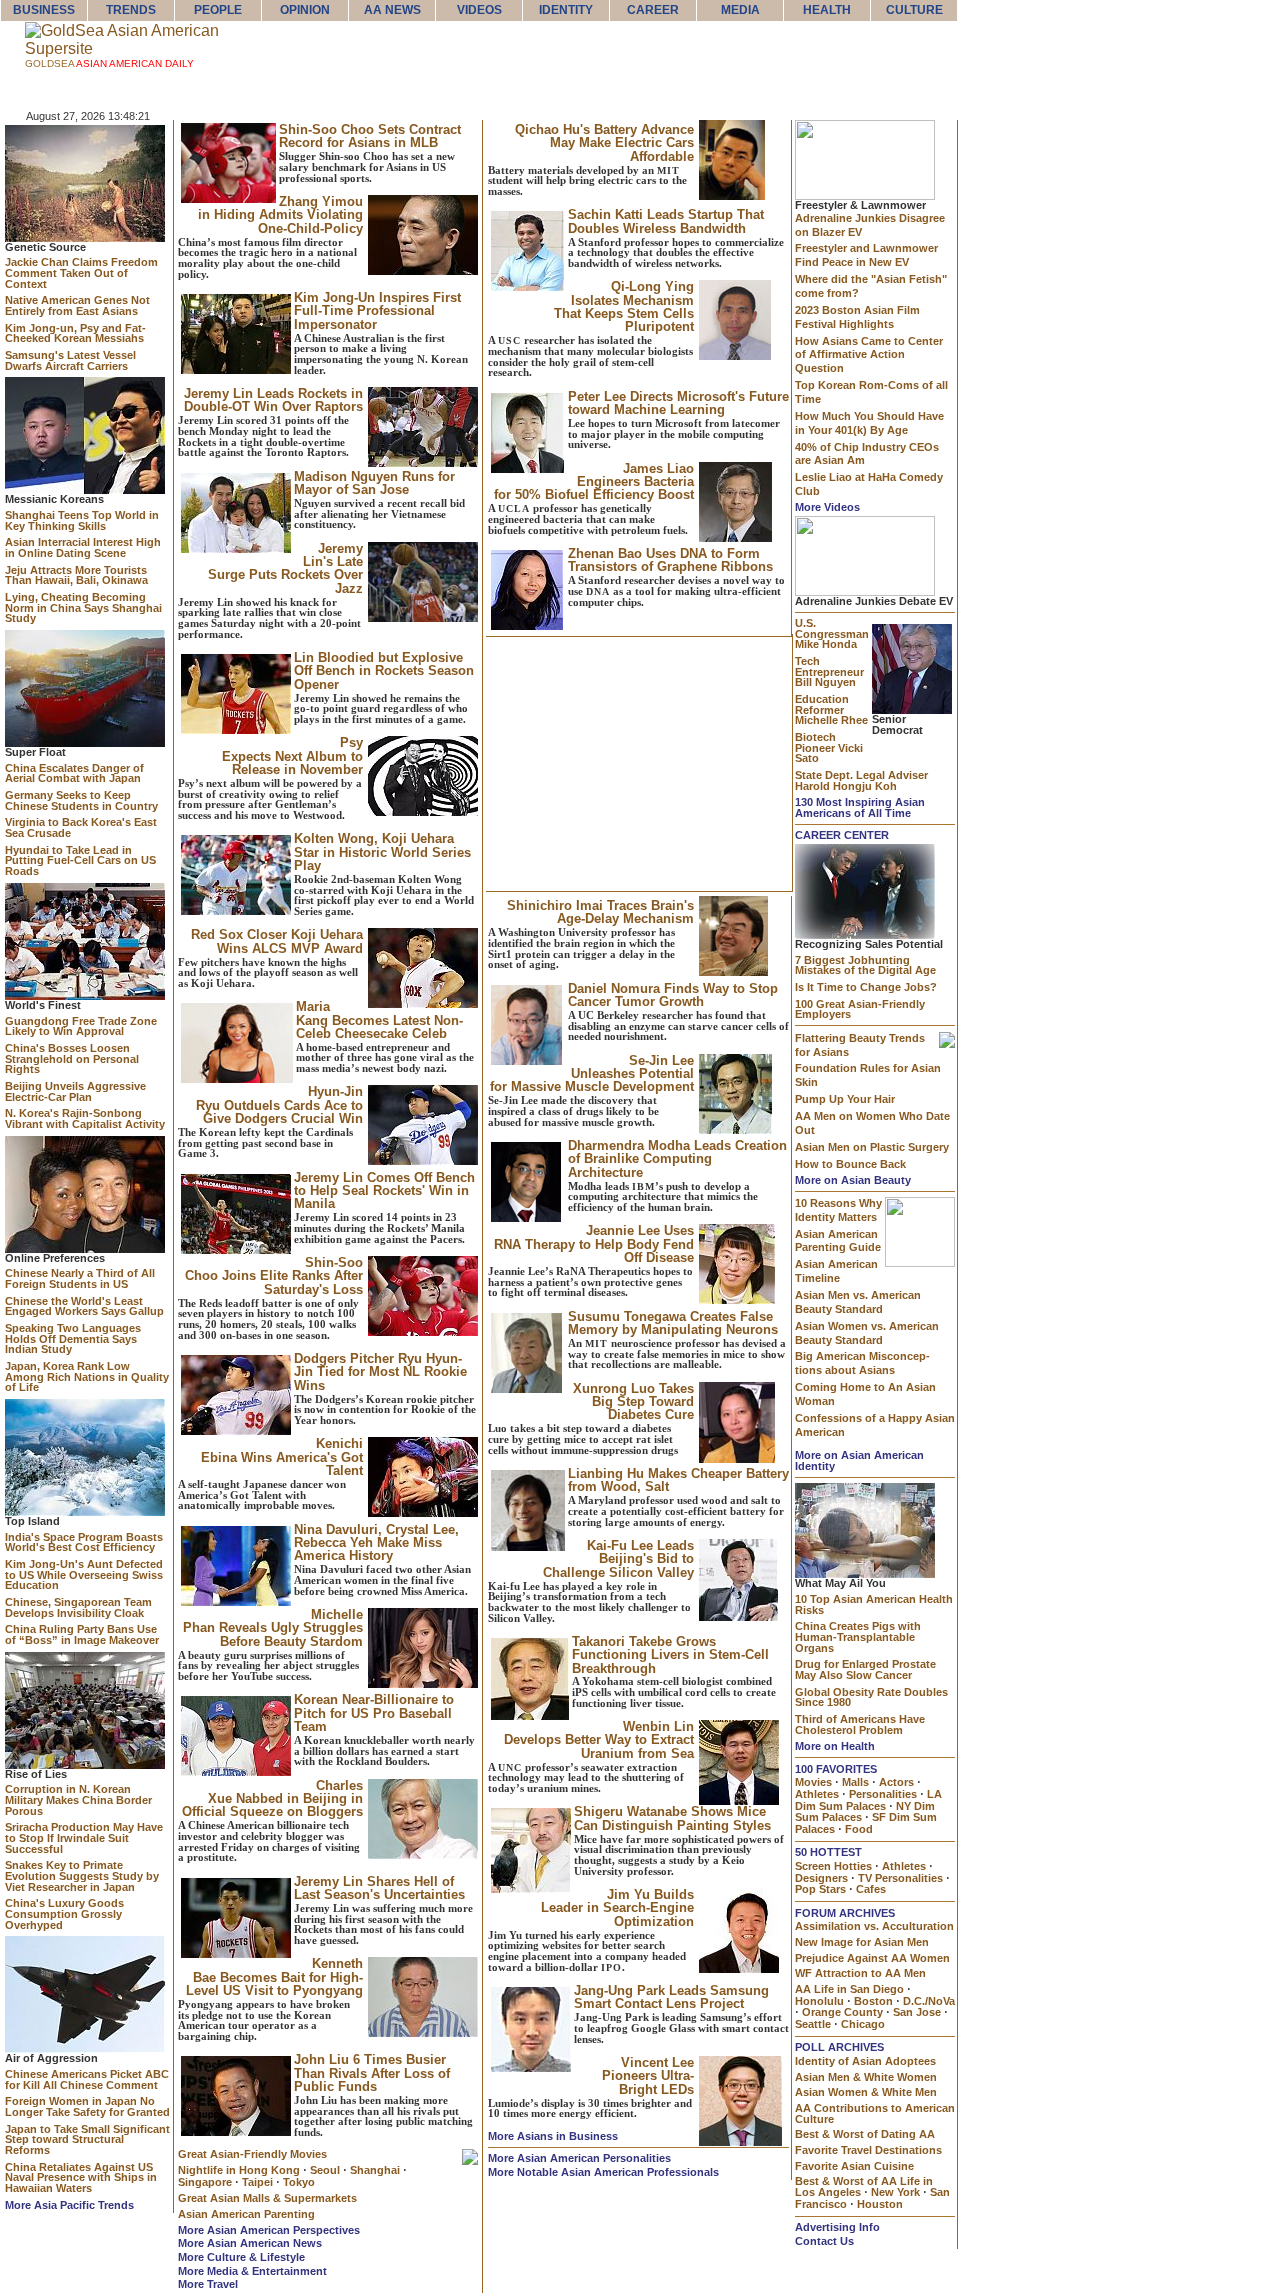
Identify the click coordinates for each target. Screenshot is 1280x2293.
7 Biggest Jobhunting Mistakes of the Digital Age (865, 965)
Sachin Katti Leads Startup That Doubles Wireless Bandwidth (666, 221)
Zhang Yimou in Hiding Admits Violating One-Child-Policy (280, 215)
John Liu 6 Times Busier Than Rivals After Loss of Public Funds (372, 2073)
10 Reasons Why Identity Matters (838, 1210)
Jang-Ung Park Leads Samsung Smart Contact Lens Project (671, 1997)
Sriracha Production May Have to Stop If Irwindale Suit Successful (84, 1837)
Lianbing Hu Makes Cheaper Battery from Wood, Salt (678, 1480)
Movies (813, 1782)
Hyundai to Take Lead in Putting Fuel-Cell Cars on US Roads (80, 860)
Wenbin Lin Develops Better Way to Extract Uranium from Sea (599, 1740)
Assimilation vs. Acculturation (874, 1926)
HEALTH (827, 10)
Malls (855, 1782)
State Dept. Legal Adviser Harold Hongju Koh (861, 780)
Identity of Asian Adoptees (865, 2061)
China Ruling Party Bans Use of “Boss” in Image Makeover (82, 1634)
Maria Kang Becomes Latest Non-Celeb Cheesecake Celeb (379, 1020)
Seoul (325, 2170)
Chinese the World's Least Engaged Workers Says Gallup (84, 1306)
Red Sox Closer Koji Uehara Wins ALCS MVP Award (277, 941)
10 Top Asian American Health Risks (874, 1604)
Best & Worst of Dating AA (865, 2134)
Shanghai (375, 2170)
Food (859, 1829)
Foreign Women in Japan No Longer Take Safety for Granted (87, 2106)
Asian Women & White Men (866, 2092)
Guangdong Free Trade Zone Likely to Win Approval (81, 1026)
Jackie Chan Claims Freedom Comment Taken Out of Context (81, 272)
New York (895, 2192)
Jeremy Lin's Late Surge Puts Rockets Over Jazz (285, 568)
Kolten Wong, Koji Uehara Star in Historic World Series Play (382, 852)
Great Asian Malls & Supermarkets (267, 2198)
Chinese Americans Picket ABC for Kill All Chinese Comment (87, 2079)
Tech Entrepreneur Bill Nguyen (829, 671)
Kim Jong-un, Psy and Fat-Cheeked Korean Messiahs (75, 333)
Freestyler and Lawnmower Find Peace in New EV (866, 255)
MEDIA (740, 10)
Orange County (842, 2012)
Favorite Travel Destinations (868, 2150)
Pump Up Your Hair (845, 1099)
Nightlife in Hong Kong (239, 2170)
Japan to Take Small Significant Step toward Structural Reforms (87, 2139)
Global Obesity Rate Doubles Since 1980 (871, 1697)
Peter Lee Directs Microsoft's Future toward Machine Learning (678, 403)
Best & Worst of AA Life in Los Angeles (864, 2186)
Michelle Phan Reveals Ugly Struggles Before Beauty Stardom (273, 1628)
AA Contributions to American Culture (875, 2113)
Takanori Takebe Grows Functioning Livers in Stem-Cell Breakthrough (670, 1655)
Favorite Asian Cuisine (854, 2166)
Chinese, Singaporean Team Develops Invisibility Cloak (78, 1607)
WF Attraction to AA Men (860, 1973)
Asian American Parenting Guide (838, 1241)
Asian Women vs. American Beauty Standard (867, 1333)
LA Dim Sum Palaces (868, 1800)
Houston (880, 2204)
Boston (873, 2001)
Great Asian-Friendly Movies (252, 2154)
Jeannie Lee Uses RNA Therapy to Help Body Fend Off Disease (594, 1244)
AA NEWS (392, 10)
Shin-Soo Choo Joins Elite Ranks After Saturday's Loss (274, 1276)
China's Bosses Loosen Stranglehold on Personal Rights (72, 1058)
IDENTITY (566, 10)
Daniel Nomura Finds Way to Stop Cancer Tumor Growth (673, 995)
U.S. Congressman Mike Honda (832, 633)
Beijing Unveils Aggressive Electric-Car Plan (75, 1091)
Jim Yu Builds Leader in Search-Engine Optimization (617, 1908)
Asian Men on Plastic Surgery (872, 1147)
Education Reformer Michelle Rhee (831, 709)
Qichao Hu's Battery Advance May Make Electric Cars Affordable (604, 143)
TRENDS (131, 10)
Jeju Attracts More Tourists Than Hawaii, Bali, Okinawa (76, 575)
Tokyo (299, 2182)
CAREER (653, 10)
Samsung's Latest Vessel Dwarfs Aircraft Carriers (70, 360)
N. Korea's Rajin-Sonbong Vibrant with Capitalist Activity (85, 1118)
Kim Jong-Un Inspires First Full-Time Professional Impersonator (377, 311)
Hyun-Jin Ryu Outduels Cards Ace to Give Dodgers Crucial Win (279, 1105)
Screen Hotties (833, 1866)
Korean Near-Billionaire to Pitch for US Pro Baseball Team (374, 1713)
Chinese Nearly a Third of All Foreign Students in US (80, 1278)
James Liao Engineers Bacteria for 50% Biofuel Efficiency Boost (594, 482)
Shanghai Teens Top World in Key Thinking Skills (82, 520)
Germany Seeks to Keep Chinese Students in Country (81, 800)
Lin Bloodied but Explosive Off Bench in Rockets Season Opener (384, 671)
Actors (896, 1782)
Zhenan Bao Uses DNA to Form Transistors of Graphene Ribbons (670, 560)
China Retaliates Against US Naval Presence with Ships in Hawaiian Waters (81, 2177)
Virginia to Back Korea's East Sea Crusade (81, 827)
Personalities (883, 1794)
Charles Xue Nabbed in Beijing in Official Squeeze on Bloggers (272, 1799)
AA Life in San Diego (849, 1989)
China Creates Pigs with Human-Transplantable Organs (858, 1636)
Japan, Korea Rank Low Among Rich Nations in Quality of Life (87, 1376)
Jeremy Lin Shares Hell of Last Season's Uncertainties (379, 1888)
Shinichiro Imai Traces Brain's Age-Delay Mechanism (600, 912)
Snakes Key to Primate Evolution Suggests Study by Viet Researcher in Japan (82, 1875)
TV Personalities (900, 1878)
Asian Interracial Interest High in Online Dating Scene (83, 547)
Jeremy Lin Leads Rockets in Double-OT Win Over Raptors (273, 400)
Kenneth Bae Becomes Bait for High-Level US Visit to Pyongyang (274, 1977)
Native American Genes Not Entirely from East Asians (77, 305)
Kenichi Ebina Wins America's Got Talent (282, 1457)
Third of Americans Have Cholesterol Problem (860, 1724)
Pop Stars (820, 1889)
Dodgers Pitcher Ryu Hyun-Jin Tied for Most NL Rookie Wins (380, 1372)
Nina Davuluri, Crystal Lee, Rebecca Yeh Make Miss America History (376, 1543)
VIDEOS (479, 10)
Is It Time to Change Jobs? (866, 987)
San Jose (917, 2012)
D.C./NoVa (929, 2001)
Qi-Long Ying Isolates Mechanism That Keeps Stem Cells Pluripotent (624, 306)
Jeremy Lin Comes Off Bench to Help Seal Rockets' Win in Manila (384, 1191)
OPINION (305, 10)
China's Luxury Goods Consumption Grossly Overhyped (64, 1913)
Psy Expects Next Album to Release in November (292, 756)
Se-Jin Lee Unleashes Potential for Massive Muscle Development (592, 1074)
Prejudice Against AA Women (872, 1958)
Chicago (863, 2024)
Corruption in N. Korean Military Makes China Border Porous (78, 1799)
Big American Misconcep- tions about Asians (862, 1363)
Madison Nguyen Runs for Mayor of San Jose (374, 483)
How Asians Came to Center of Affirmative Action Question (869, 355)
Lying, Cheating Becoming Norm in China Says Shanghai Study (83, 607)
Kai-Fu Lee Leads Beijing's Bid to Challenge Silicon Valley (618, 1559)
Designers (821, 1878)
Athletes (817, 1794)
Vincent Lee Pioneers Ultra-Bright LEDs (648, 2076)
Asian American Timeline (836, 1271)
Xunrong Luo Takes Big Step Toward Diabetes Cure (633, 1402)
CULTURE (914, 10)
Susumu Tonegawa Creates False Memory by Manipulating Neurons (673, 1323)
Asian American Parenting (246, 2214)
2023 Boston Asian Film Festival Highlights (857, 317)
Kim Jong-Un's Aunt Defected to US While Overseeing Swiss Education (84, 1574)
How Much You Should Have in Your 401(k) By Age (869, 423)
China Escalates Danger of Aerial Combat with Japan (74, 773)
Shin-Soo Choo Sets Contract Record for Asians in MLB (370, 136)
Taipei (257, 2182)
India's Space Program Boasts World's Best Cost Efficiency (84, 1542)
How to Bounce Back (850, 1164)
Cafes (871, 1889)
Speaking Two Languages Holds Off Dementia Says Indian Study (73, 1338)
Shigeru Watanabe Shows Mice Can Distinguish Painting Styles (672, 1818)
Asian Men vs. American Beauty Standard (858, 1302)
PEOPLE (218, 10)
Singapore (205, 2182)
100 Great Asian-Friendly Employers (860, 1009)
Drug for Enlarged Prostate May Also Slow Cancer (865, 1669)
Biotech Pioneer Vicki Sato (829, 747)
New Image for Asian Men (862, 1942)
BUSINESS (44, 10)
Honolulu (819, 2001)
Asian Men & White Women (866, 2077)
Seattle (813, 2024)
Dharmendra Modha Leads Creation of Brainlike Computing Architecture (677, 1159)
